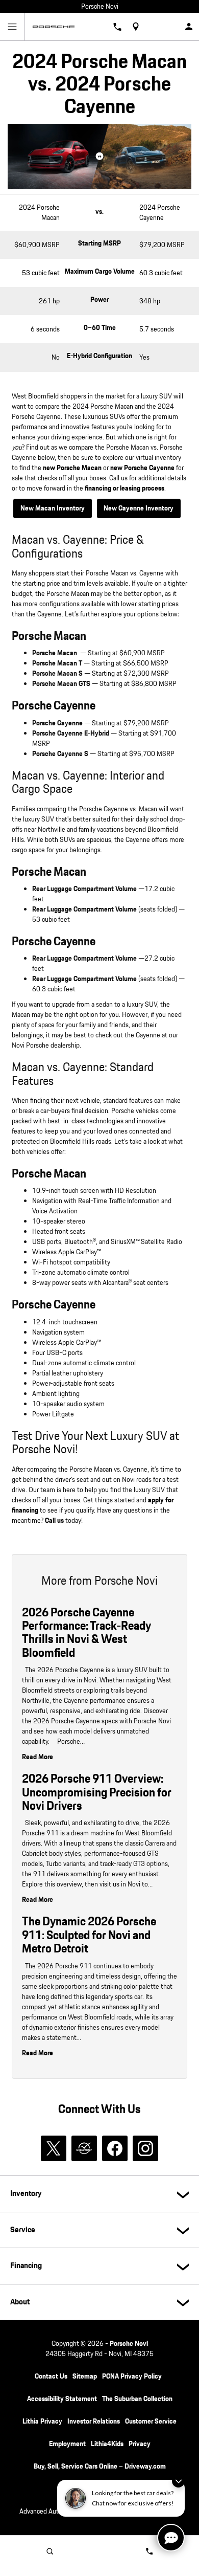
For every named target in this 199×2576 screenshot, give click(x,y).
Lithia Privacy (42, 2422)
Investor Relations (94, 2422)
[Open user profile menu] (189, 27)
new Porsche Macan (72, 468)
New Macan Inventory (53, 508)
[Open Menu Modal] (13, 27)
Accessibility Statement (62, 2399)
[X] (54, 2148)
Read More (38, 1757)
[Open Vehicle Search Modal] (50, 2551)
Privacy (140, 2444)
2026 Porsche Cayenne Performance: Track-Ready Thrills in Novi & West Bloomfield (86, 1633)
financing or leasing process (125, 488)
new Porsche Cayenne (142, 468)
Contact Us (51, 2377)
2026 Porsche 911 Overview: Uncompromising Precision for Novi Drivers (97, 1793)
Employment (67, 2444)
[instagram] (145, 2148)
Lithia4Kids (107, 2444)
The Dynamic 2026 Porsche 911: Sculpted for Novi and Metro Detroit (89, 1935)
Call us (54, 1521)
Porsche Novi (129, 2344)
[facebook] (115, 2148)
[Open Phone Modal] (118, 27)
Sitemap (85, 2377)
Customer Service (151, 2422)
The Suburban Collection (137, 2399)
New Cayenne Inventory (139, 508)
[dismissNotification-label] (178, 2481)
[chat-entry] (171, 2538)
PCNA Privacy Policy (132, 2377)
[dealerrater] (84, 2148)
